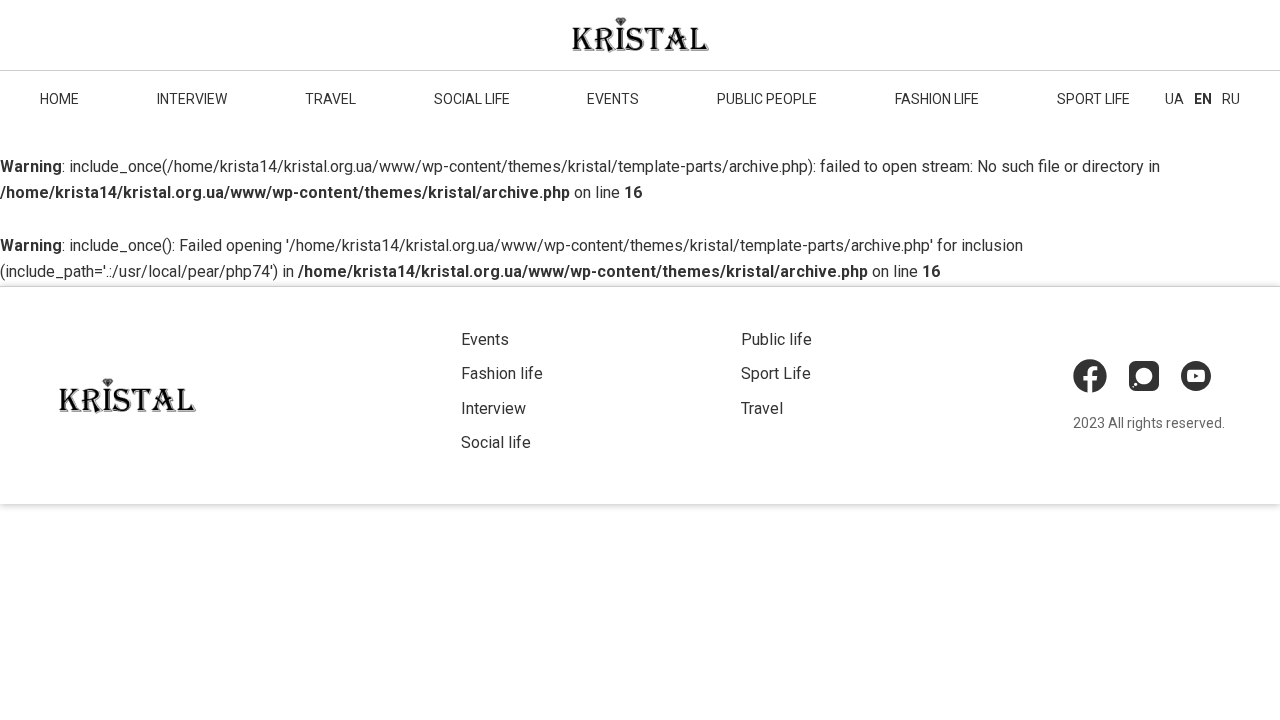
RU (1231, 99)
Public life (776, 339)
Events (613, 99)
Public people (767, 99)
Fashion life (937, 99)
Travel (330, 99)
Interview (192, 99)
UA (1174, 99)
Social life (472, 99)
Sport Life (776, 373)
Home (59, 99)
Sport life (1093, 99)
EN (1203, 99)
